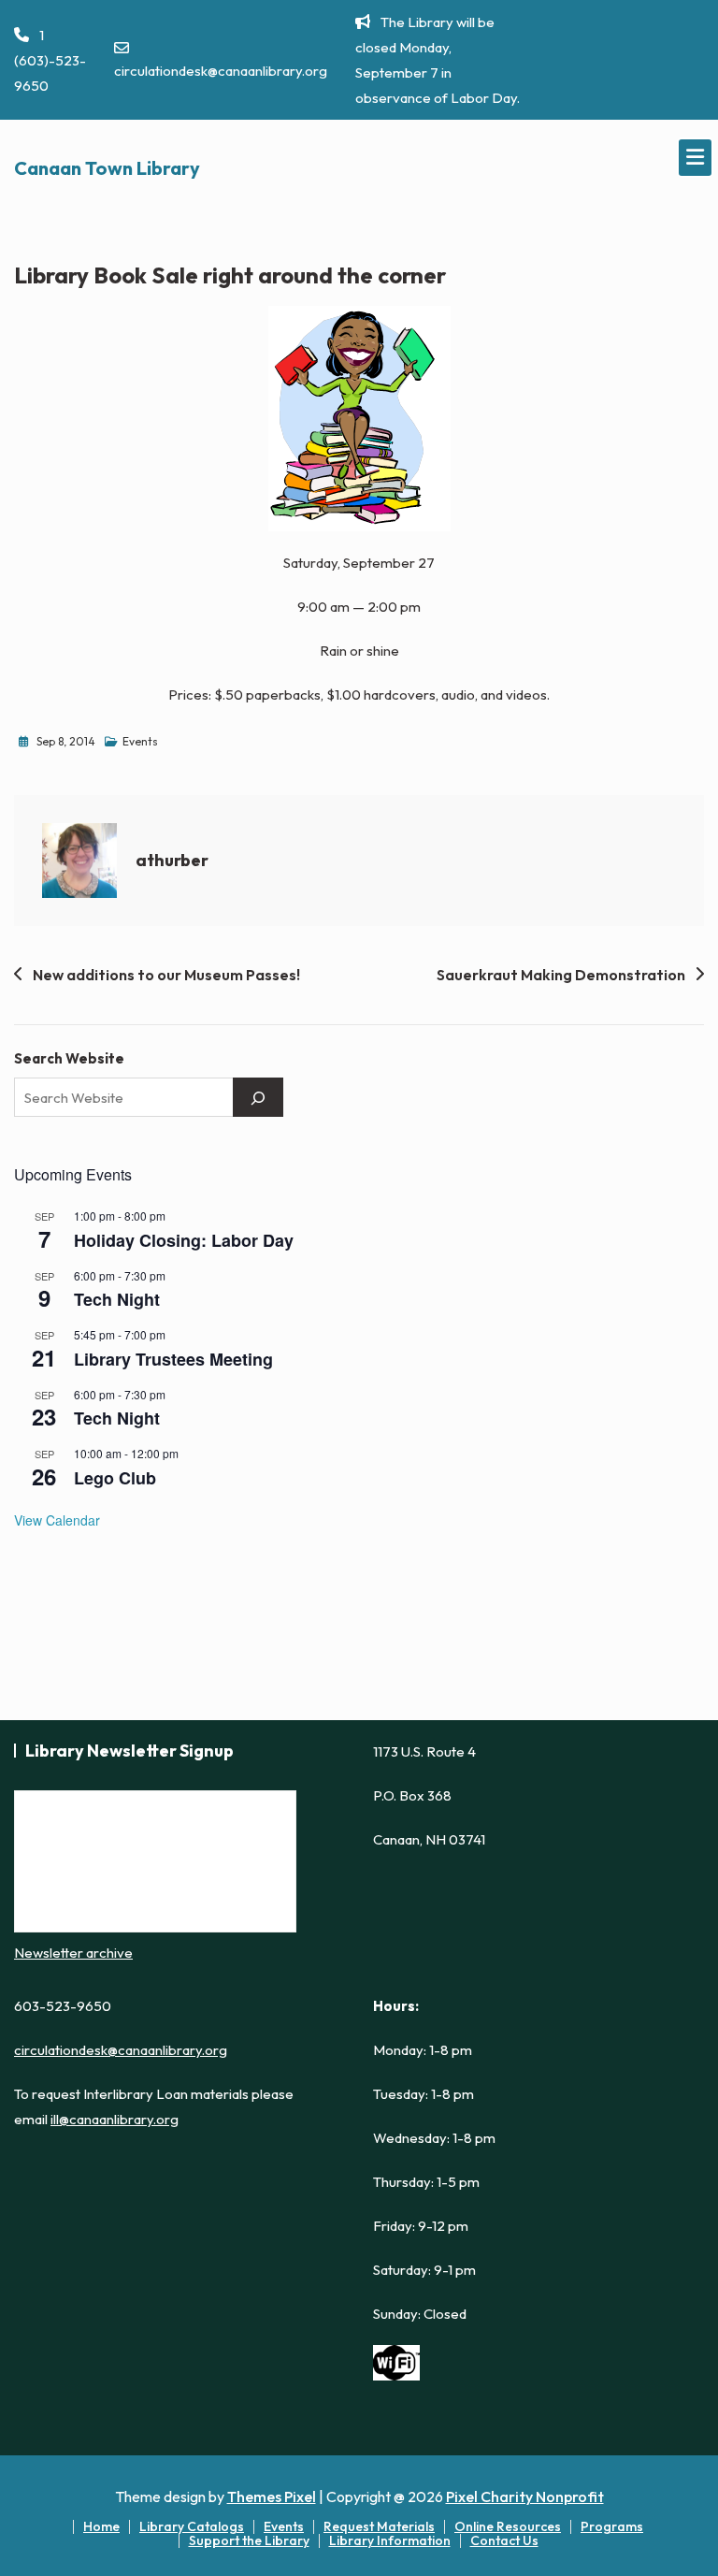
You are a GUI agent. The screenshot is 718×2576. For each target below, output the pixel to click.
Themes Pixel (272, 2496)
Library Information (390, 2540)
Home (101, 2526)
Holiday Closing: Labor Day (184, 1240)
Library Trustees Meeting (173, 1359)
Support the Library (249, 2540)
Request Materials (379, 2526)
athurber (172, 860)
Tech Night (117, 1299)
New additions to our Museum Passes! (166, 975)
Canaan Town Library (107, 168)
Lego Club (115, 1478)
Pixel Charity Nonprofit (525, 2496)
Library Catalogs (192, 2526)
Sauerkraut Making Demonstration (561, 975)
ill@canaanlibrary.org (115, 2119)
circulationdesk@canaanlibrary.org (221, 71)
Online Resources (508, 2526)
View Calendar (57, 1520)
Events (140, 741)
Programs (612, 2526)
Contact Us (504, 2540)
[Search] (258, 1097)
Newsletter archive (73, 1953)
